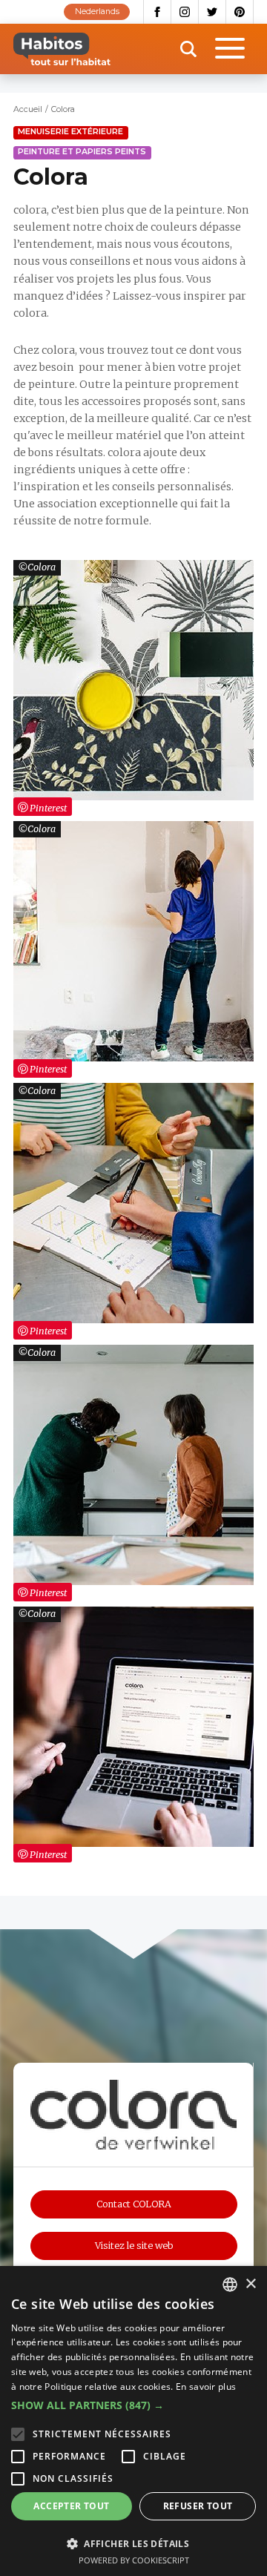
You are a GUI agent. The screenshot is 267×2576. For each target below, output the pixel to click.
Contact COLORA (134, 2204)
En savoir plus (206, 2386)
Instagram (185, 12)
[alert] (133, 2421)
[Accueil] (62, 49)
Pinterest (240, 12)
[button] (133, 2405)
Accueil (28, 109)
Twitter (212, 12)
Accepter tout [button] (71, 2506)
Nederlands (97, 11)
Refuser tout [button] (198, 2506)
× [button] (250, 2284)
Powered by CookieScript (134, 2560)
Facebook (157, 12)
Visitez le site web (134, 2246)
